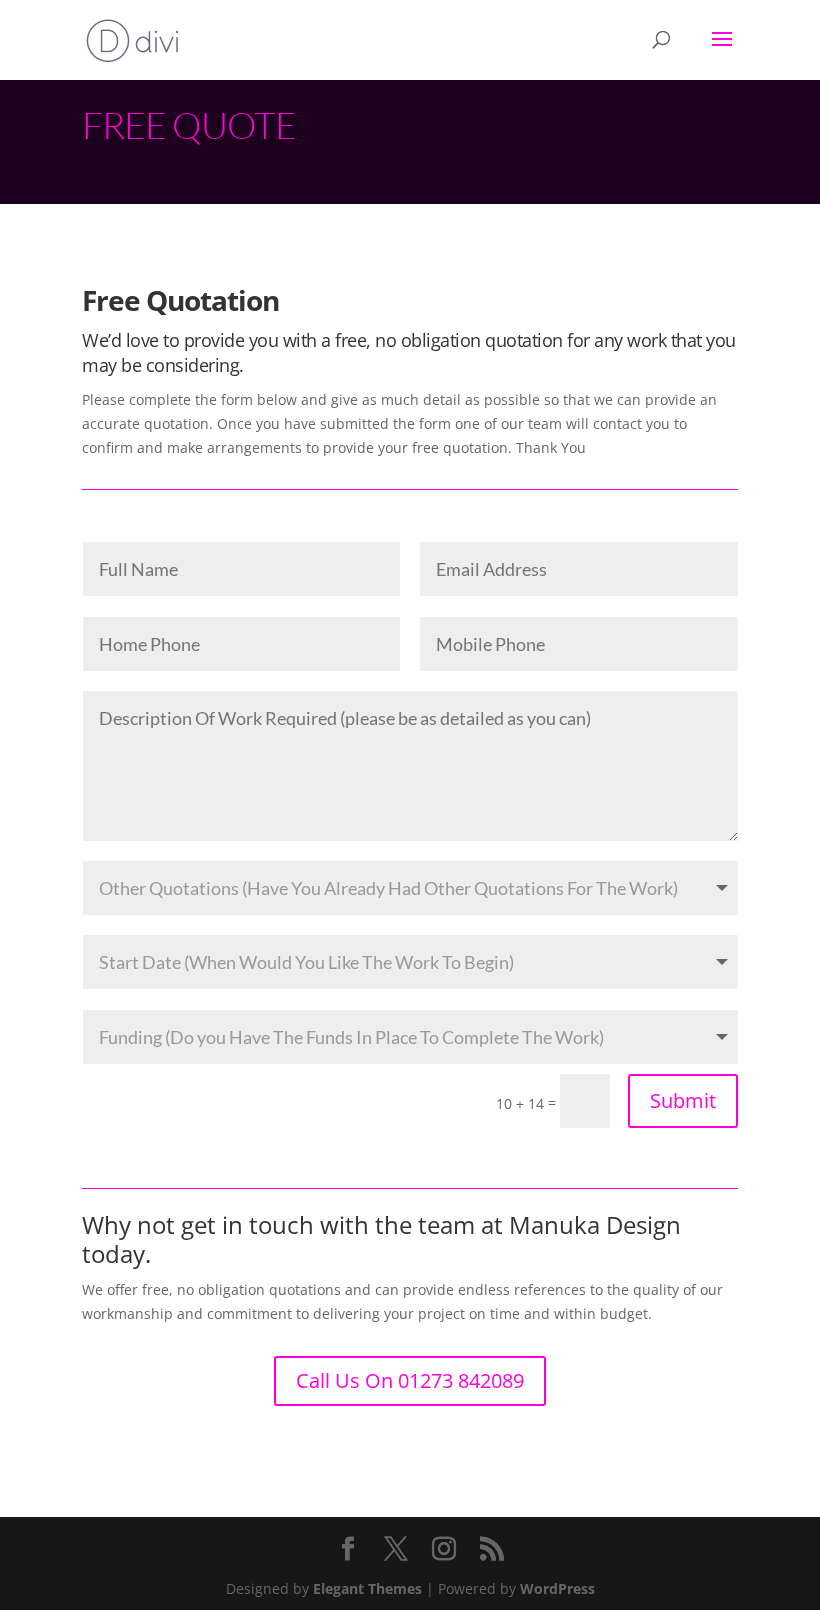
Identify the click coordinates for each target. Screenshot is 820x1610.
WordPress (557, 1588)
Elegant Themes (367, 1588)
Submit (683, 1100)
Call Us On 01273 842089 (410, 1380)
